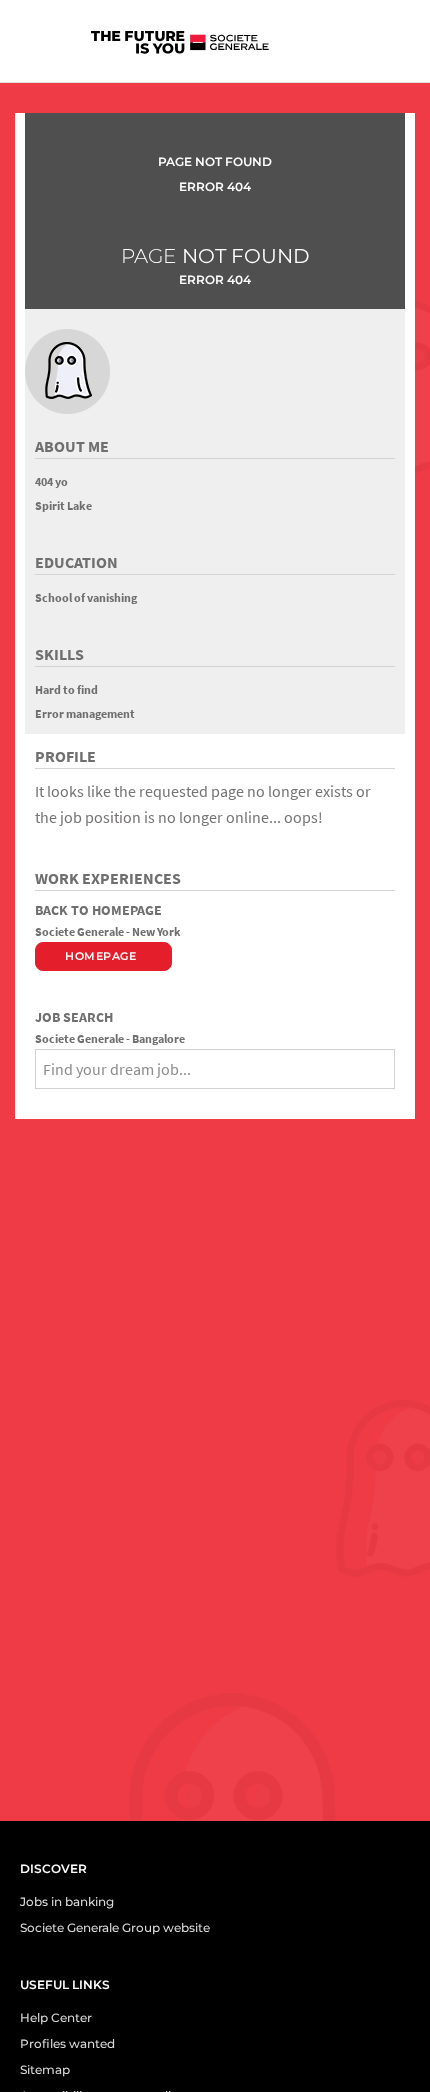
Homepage (100, 956)
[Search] (42, 1102)
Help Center (56, 2017)
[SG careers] (191, 46)
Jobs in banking (67, 1901)
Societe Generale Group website (115, 1927)
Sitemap (45, 2069)
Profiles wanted (67, 2043)
